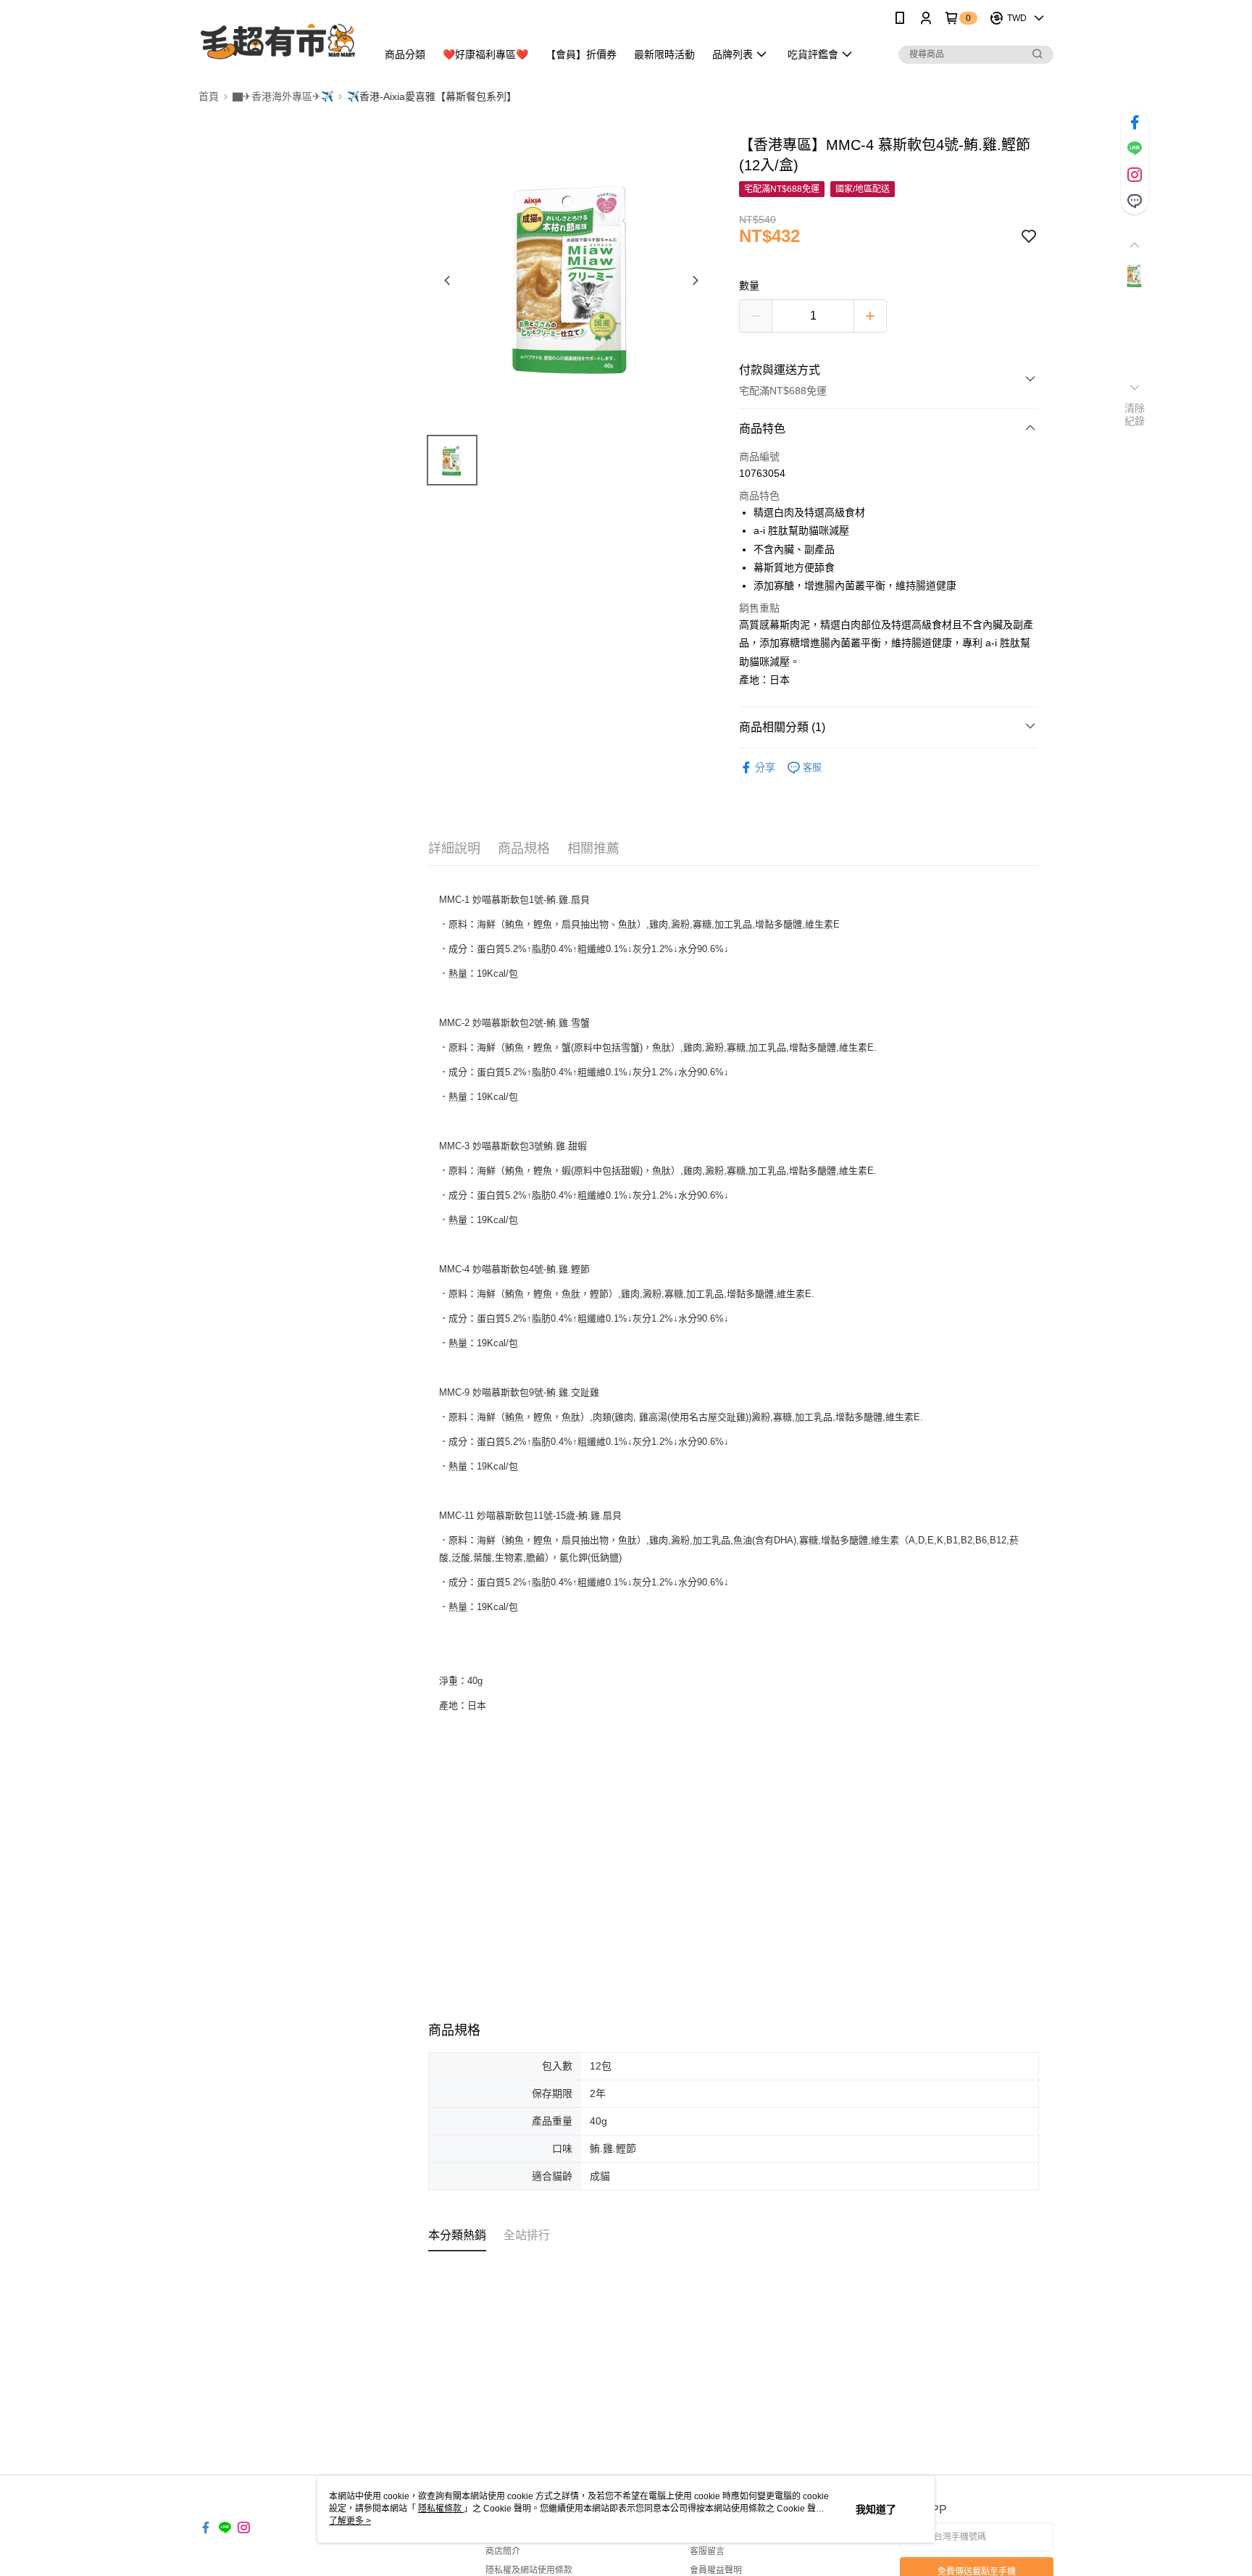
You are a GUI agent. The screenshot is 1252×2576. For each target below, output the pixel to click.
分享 (765, 767)
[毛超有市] (279, 38)
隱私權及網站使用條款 (529, 2570)
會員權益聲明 (716, 2570)
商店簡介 (503, 2551)
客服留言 (707, 2551)
